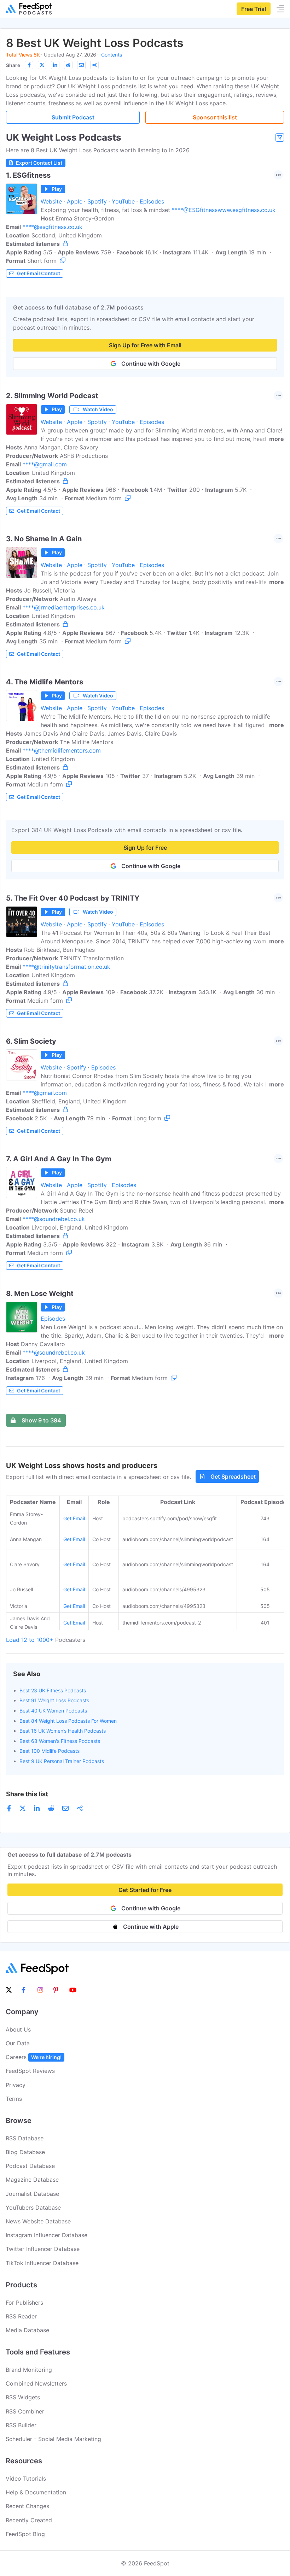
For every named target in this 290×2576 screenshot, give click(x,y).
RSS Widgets (23, 2397)
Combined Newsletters (36, 2383)
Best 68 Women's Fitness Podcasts (60, 1741)
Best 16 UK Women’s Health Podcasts (63, 1731)
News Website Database (38, 2221)
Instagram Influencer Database (47, 2235)
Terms (14, 2099)
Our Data (18, 2043)
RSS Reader (21, 2316)
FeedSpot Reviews (30, 2071)
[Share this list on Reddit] (68, 65)
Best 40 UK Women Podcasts (53, 1711)
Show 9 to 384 (41, 1420)
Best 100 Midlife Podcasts (50, 1751)
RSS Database (25, 2138)
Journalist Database (32, 2194)
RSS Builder (21, 2425)
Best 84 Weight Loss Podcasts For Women (68, 1721)
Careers (34, 2057)
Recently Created (29, 2520)
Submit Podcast (73, 117)
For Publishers (24, 2303)
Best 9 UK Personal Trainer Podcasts (62, 1761)
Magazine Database (32, 2180)
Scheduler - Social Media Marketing (53, 2439)
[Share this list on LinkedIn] (55, 65)
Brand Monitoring (29, 2370)
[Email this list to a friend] (81, 65)
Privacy (16, 2085)
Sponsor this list (215, 117)
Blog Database (25, 2152)
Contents (112, 55)
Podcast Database (30, 2166)
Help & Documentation (36, 2492)
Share (13, 65)
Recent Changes (27, 2506)
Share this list (27, 1794)
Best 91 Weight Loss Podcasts (54, 1700)
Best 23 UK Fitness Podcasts (53, 1690)
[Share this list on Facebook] (29, 65)
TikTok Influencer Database (42, 2263)
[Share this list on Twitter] (42, 65)
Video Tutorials (26, 2478)
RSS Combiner (25, 2411)
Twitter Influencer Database (43, 2249)
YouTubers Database (33, 2207)
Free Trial (254, 9)
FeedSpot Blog (25, 2534)
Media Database (27, 2330)
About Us (18, 2029)
